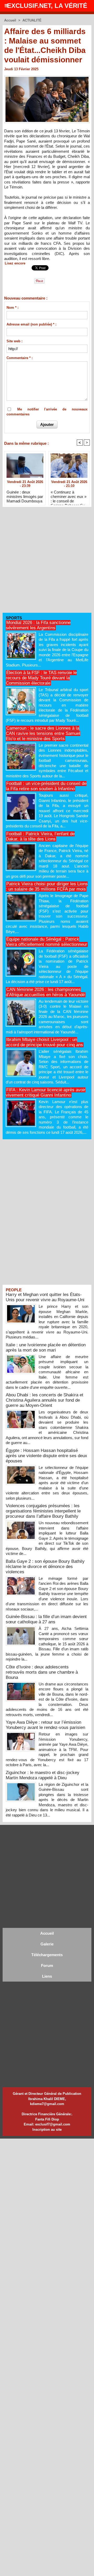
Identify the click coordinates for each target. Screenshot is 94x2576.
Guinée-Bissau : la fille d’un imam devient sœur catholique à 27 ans (46, 1619)
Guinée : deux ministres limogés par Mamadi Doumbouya (25, 496)
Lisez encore (15, 263)
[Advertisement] (44, 562)
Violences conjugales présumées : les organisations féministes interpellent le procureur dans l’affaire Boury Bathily (43, 1511)
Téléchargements (47, 1955)
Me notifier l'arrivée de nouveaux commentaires (47, 412)
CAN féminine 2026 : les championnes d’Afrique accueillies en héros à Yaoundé (45, 992)
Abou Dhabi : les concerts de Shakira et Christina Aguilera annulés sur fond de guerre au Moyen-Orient (45, 1400)
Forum (47, 1965)
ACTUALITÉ (32, 20)
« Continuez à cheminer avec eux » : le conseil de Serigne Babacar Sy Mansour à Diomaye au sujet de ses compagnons (69, 496)
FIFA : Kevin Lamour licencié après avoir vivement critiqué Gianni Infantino (46, 1092)
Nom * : (13, 308)
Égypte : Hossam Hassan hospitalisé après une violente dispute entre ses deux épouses (46, 1456)
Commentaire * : (20, 358)
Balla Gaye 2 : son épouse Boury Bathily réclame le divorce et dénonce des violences (45, 1567)
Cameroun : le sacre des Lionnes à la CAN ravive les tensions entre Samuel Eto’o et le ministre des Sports (43, 733)
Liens (47, 1976)
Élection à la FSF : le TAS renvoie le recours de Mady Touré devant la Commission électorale (41, 678)
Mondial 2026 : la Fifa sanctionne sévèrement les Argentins (38, 625)
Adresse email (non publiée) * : (31, 324)
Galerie (47, 1944)
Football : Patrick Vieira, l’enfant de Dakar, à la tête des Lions (40, 836)
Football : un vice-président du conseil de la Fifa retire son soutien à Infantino (46, 786)
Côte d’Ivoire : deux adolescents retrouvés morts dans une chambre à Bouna (42, 1672)
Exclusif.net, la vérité (47, 6)
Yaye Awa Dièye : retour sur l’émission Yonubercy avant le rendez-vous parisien (45, 1725)
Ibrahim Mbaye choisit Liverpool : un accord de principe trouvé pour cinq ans (44, 1042)
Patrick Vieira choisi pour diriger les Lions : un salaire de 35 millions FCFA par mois (47, 886)
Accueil (10, 20)
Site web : (14, 341)
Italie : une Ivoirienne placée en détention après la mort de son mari (46, 1347)
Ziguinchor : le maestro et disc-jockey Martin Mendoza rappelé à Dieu (43, 1775)
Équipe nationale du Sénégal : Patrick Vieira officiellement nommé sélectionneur (46, 942)
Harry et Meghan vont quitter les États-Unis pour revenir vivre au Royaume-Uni (45, 1297)
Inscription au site (47, 2130)
